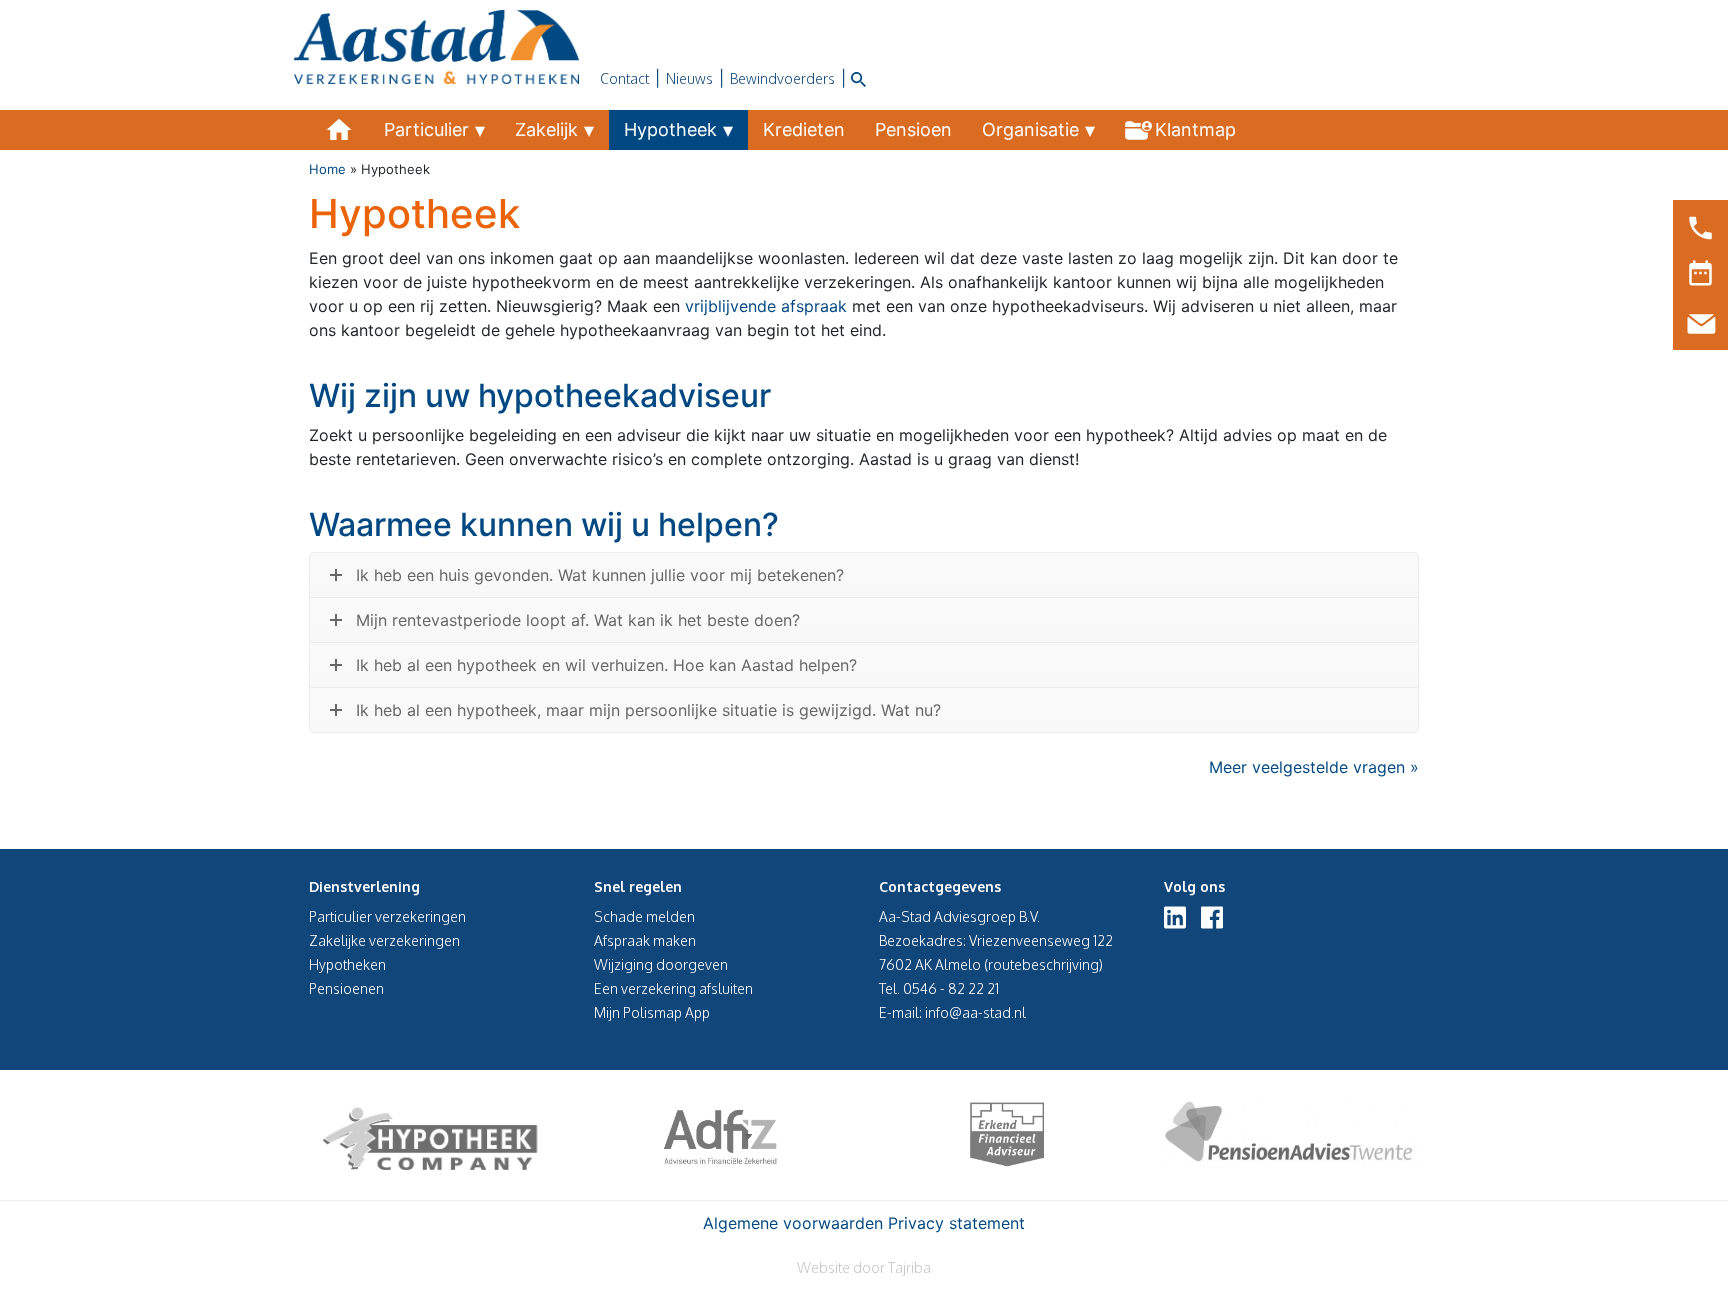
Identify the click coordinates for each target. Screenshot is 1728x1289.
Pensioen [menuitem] (913, 129)
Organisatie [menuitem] (1030, 129)
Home (327, 169)
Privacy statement (956, 1223)
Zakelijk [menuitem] (546, 129)
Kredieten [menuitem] (804, 129)
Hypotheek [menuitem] (670, 129)
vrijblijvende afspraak (766, 306)
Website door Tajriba (864, 1267)
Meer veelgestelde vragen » (1314, 767)
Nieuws (689, 78)
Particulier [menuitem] (426, 129)
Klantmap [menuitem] (1195, 129)
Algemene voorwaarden (793, 1223)
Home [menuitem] (339, 130)
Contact (624, 78)
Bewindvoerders (782, 78)
